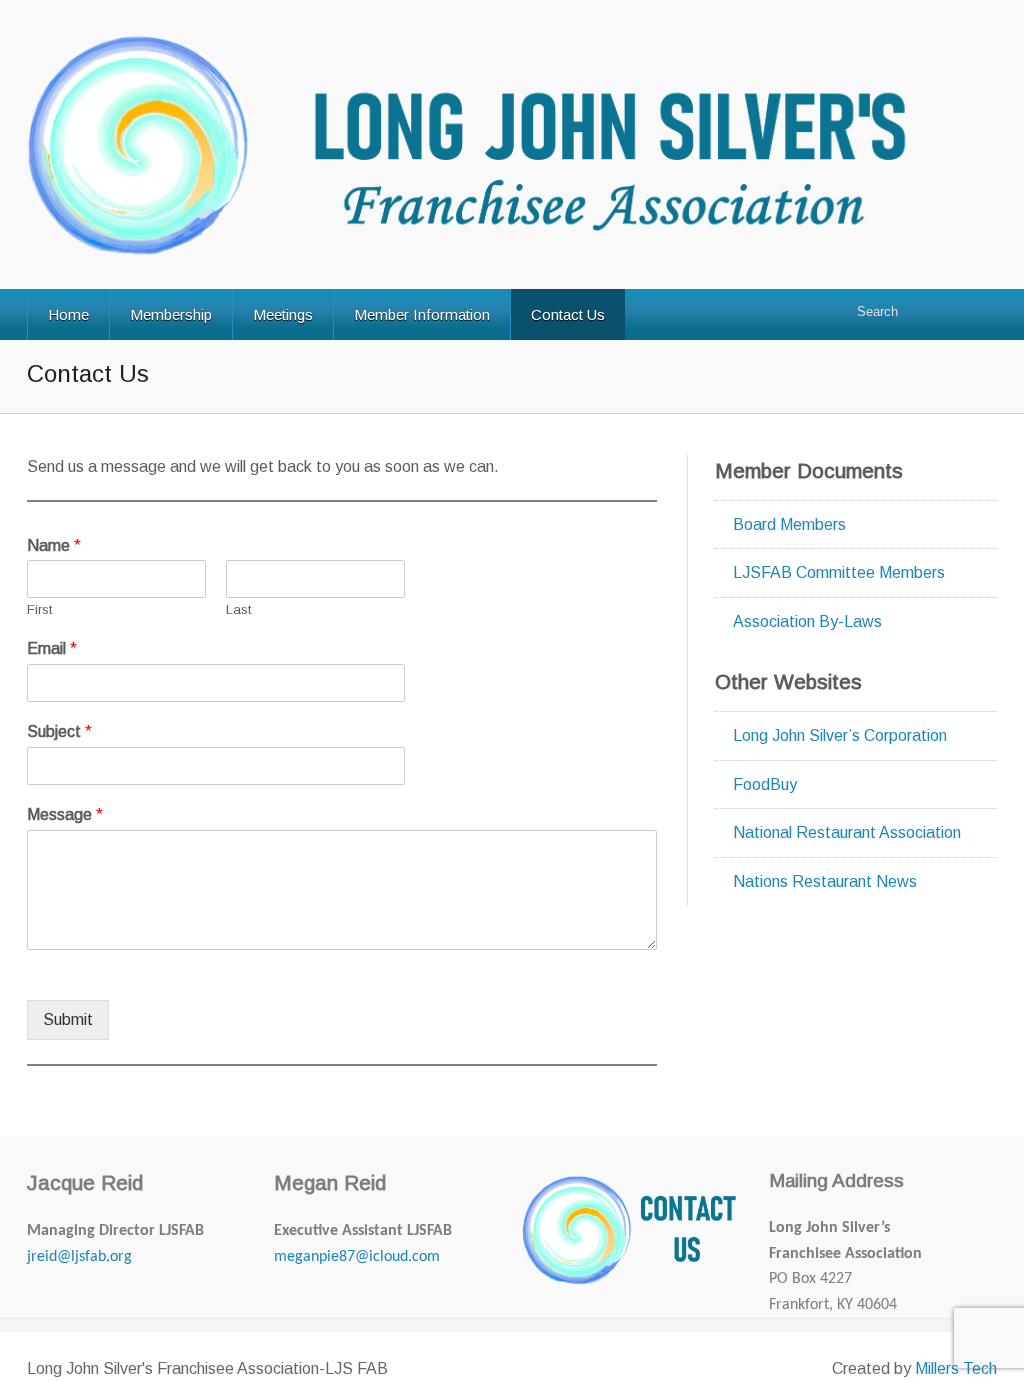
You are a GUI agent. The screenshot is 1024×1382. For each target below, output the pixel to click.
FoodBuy (765, 784)
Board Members (789, 524)
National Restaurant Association (847, 832)
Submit (68, 1019)
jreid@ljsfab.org (79, 1257)
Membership (171, 314)
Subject (59, 731)
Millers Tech (956, 1368)
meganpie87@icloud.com (357, 1257)
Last (238, 609)
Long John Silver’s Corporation (840, 735)
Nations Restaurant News (825, 881)
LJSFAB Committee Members (839, 572)
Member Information (422, 314)
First (39, 609)
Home (68, 314)
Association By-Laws (807, 621)
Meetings (283, 314)
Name (54, 545)
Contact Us (568, 314)
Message (65, 814)
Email (52, 648)
